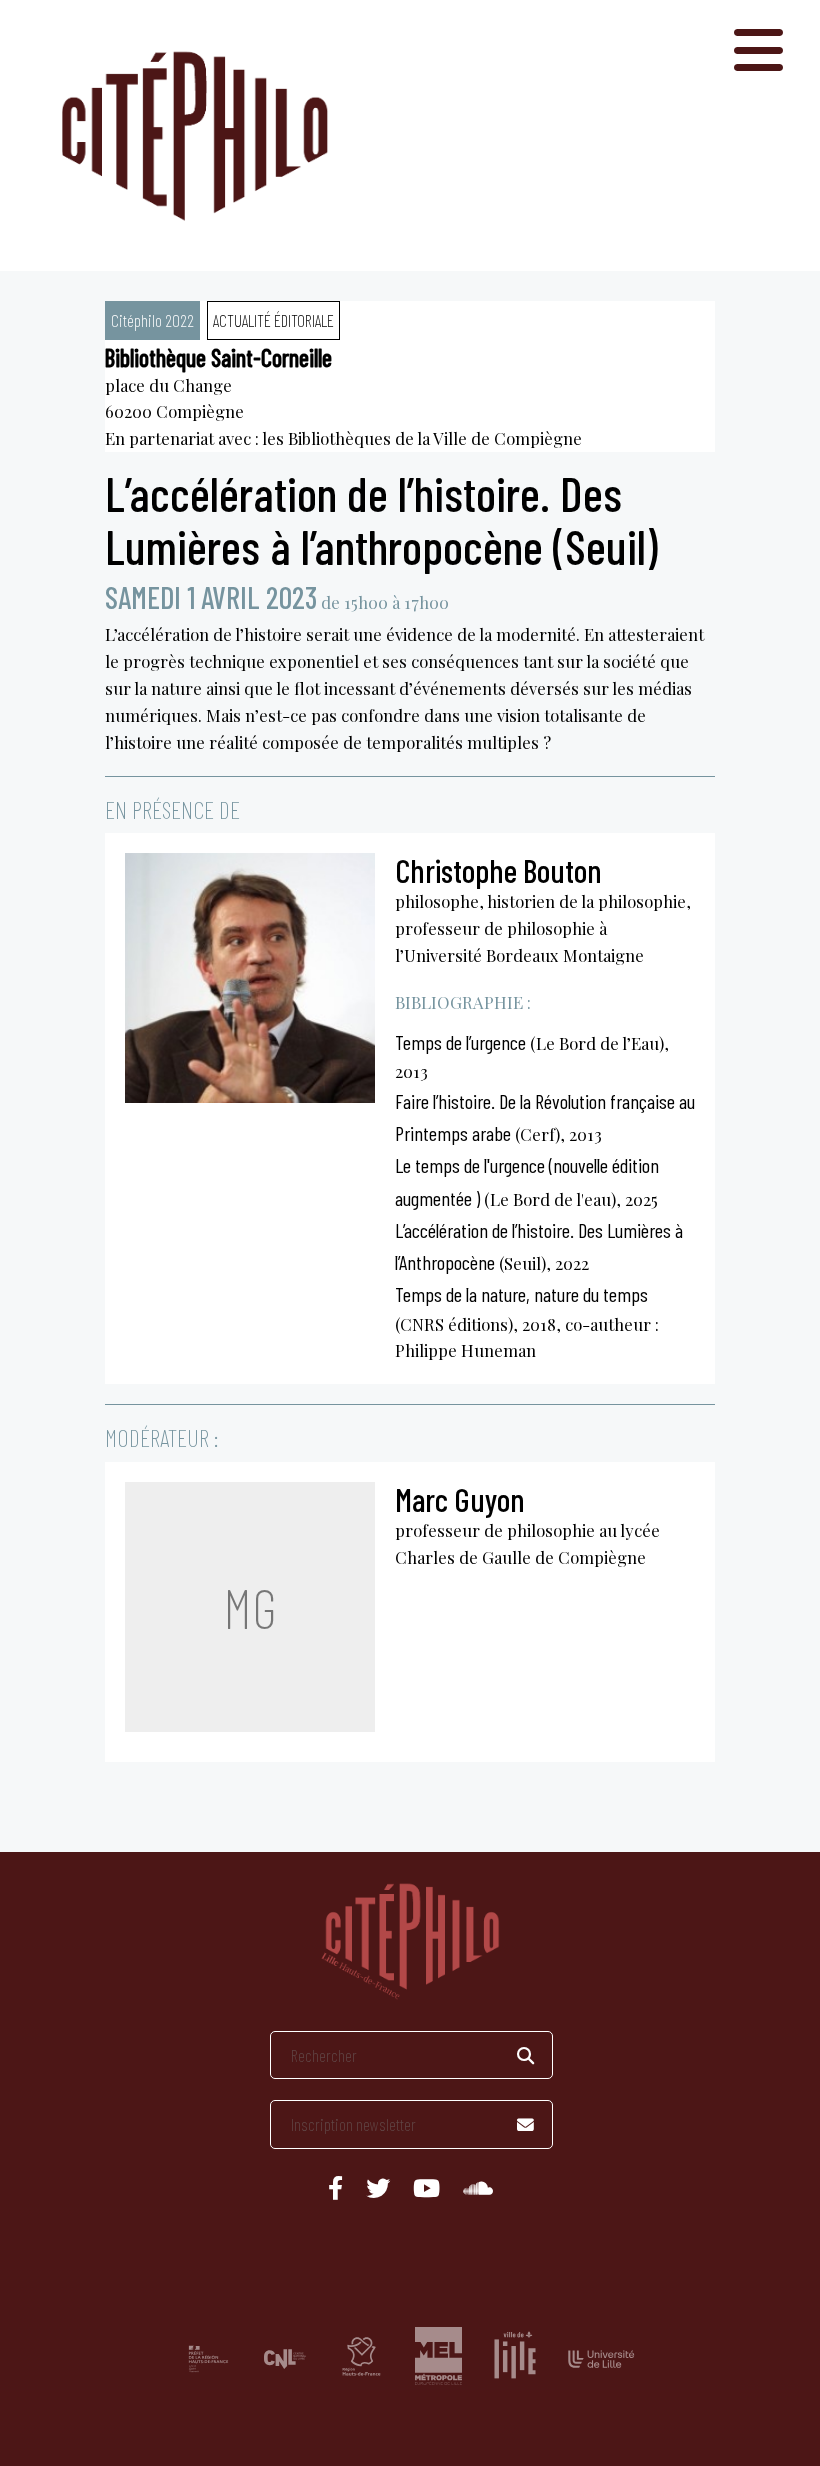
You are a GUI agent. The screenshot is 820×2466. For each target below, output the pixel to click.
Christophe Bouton (498, 870)
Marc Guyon (460, 1499)
